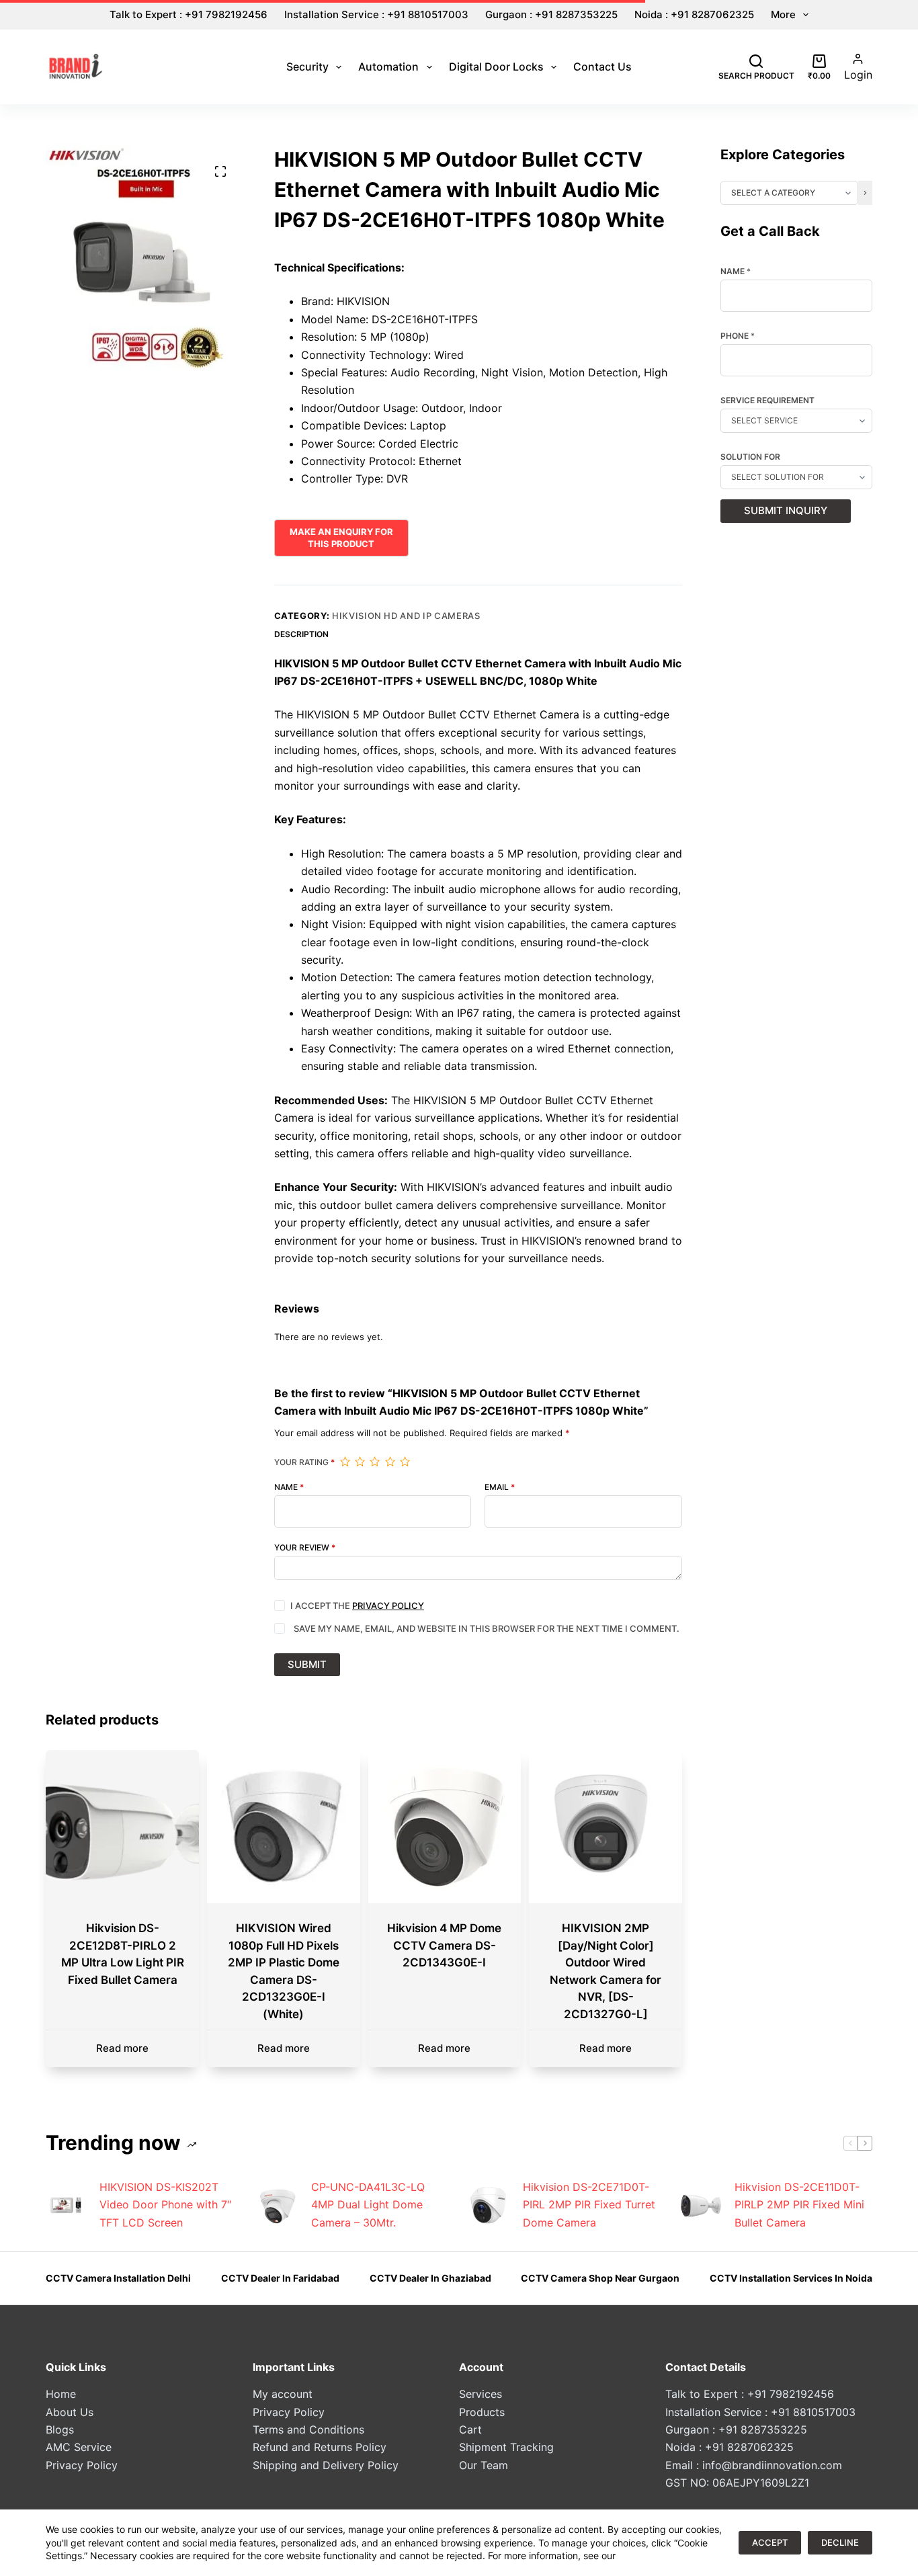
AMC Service (79, 2447)
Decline (840, 2542)
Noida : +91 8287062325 (694, 14)
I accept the (357, 1606)
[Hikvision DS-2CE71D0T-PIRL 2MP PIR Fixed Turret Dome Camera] (489, 2205)
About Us (70, 2412)
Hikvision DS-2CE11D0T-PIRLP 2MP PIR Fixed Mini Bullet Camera (799, 2205)
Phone (738, 336)
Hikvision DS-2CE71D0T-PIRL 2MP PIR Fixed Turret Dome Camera (589, 2205)
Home (61, 2394)
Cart (470, 2429)
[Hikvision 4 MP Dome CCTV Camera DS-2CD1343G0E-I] (445, 1827)
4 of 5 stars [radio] (390, 1462)
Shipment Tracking (506, 2447)
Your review (305, 1548)
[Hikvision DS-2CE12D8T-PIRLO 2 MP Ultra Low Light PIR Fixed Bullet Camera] (122, 1827)
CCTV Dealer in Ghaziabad (430, 2278)
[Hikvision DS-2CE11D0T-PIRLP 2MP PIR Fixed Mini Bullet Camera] (701, 2205)
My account (283, 2394)
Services (481, 2394)
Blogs (60, 2429)
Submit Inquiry (786, 510)
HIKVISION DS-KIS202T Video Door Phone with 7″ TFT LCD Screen (165, 2205)
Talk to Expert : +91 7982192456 (189, 14)
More (783, 14)
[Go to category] (865, 193)
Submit (307, 1664)
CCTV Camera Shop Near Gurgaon (600, 2278)
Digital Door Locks (496, 67)
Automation (388, 67)
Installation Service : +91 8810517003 (376, 14)
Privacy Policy (388, 1606)
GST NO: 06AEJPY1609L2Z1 (737, 2483)
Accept (770, 2542)
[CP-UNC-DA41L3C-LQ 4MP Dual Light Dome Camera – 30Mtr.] (278, 2205)
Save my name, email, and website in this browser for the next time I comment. (487, 1628)
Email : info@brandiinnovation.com (754, 2465)
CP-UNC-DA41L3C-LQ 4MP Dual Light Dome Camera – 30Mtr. (368, 2205)
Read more (122, 2048)
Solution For (750, 457)
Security (307, 67)
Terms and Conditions (308, 2429)
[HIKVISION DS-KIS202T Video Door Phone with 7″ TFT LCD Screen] (66, 2205)
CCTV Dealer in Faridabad (280, 2278)
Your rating (304, 1462)
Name (289, 1487)
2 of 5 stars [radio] (360, 1462)
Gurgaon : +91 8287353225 (551, 14)
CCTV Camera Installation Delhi (118, 2278)
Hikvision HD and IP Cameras (406, 616)
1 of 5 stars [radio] (345, 1462)
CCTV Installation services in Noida (791, 2278)
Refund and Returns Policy (320, 2447)
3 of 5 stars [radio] (374, 1462)
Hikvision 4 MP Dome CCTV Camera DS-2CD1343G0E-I (444, 1945)
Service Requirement (767, 401)
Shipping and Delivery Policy (326, 2465)
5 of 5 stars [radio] (405, 1462)
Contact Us (602, 67)
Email (500, 1487)
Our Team (484, 2465)
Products (482, 2412)
